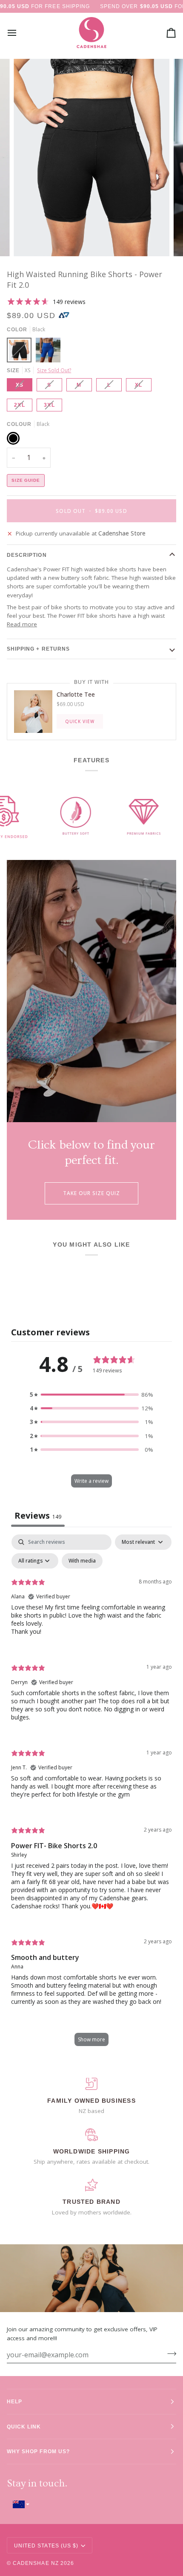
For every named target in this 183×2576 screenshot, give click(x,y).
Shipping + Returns (38, 649)
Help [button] (14, 2401)
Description (27, 555)
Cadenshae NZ (36, 2563)
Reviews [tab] (38, 1515)
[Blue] (48, 352)
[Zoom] (30, 240)
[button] (91, 1395)
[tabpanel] (91, 1794)
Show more (91, 2039)
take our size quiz (92, 1193)
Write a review (91, 1481)
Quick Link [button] (24, 2427)
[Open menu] (20, 33)
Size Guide (26, 480)
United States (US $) (46, 2546)
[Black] (21, 352)
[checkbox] (82, 1561)
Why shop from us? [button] (38, 2451)
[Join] (169, 2354)
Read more (22, 624)
